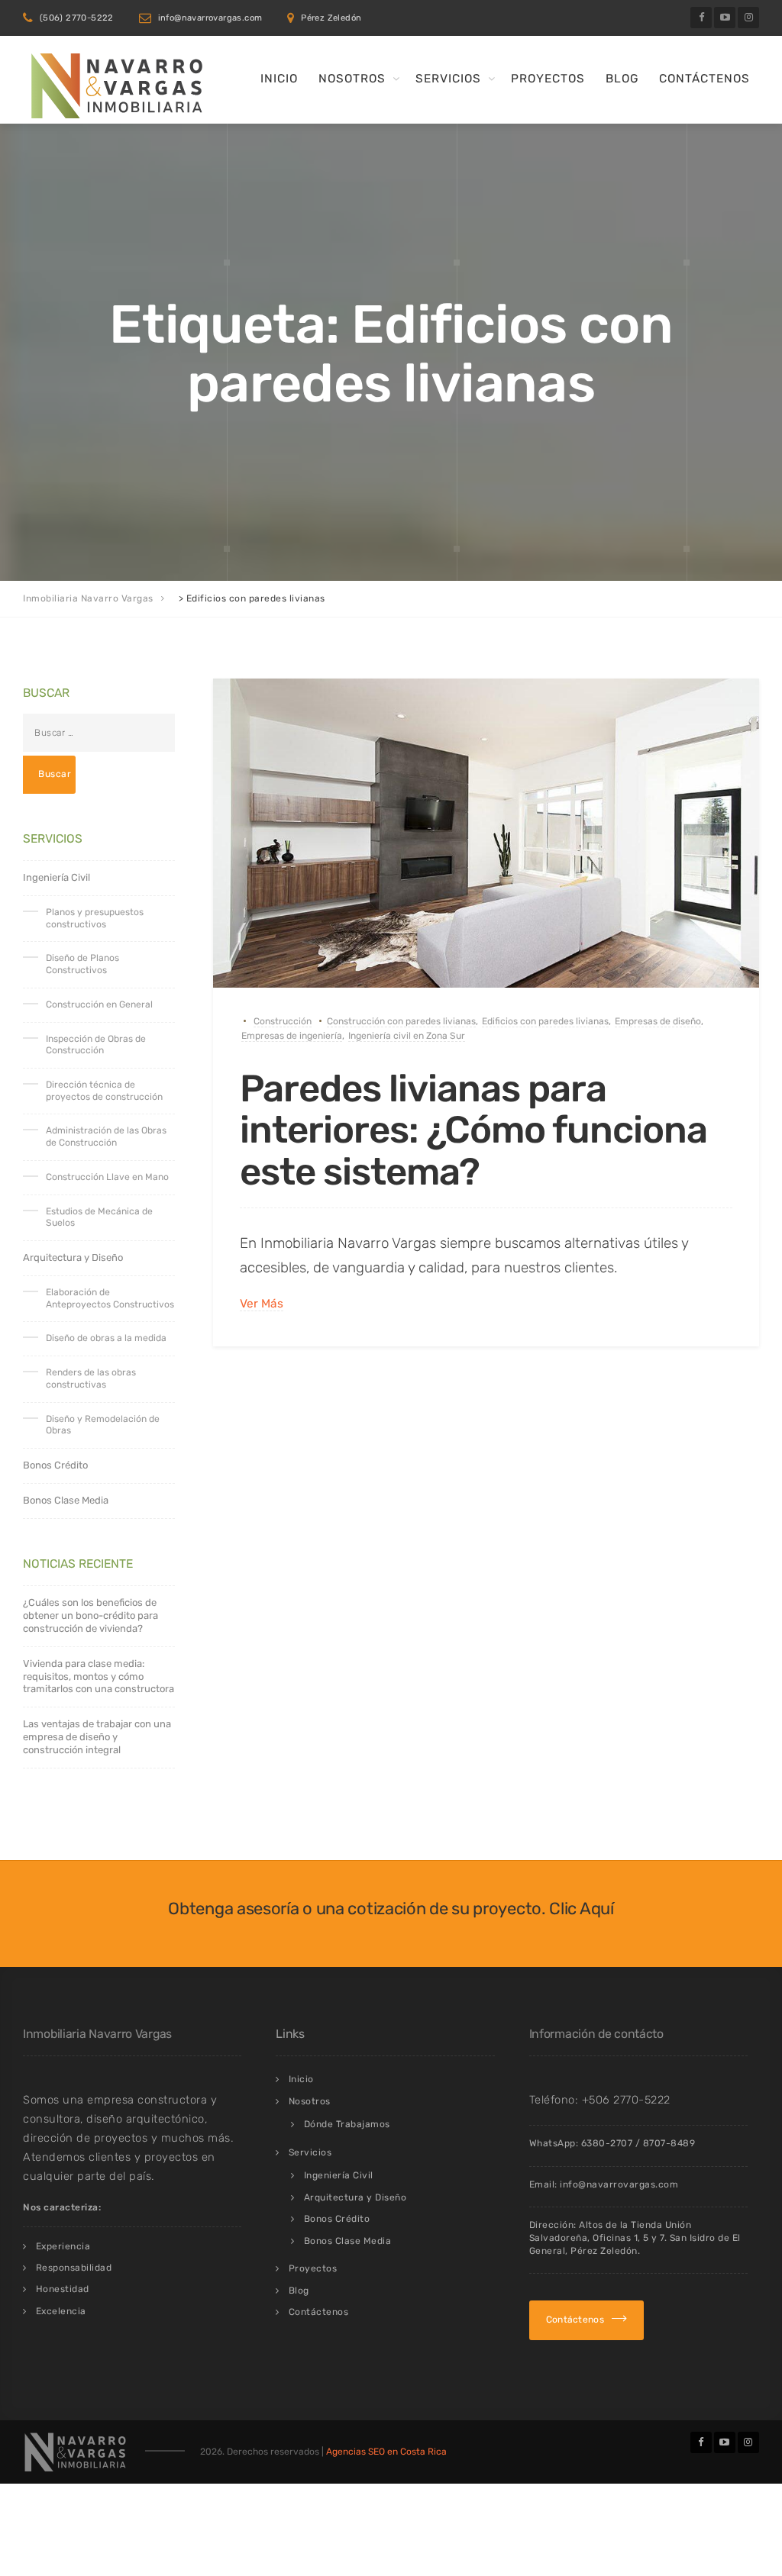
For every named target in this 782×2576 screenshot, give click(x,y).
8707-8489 (669, 2143)
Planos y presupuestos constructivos (95, 918)
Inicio (279, 79)
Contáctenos (704, 79)
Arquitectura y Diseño (73, 1257)
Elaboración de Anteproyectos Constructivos (110, 1298)
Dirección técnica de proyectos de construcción (104, 1091)
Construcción (283, 1021)
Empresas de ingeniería (292, 1036)
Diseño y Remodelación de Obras (103, 1425)
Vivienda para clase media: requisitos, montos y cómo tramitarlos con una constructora (99, 1676)
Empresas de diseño (658, 1021)
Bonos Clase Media (66, 1500)
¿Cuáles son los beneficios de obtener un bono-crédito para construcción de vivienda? (90, 1615)
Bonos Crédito (55, 1465)
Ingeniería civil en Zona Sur (407, 1036)
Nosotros (352, 79)
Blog (622, 79)
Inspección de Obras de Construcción (96, 1045)
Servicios (448, 79)
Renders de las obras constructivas (91, 1378)
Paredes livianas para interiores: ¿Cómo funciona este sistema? (473, 1130)
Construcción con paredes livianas (401, 1021)
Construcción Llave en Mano (107, 1177)
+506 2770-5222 (626, 2100)
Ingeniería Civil (57, 877)
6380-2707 (607, 2143)
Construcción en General (99, 1004)
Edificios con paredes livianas (545, 1021)
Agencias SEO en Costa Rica (386, 2452)
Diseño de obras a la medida (106, 1338)
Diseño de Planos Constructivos (82, 964)
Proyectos (548, 79)
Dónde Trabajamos (347, 2124)
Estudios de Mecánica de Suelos (99, 1217)
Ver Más (262, 1304)
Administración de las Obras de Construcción (106, 1136)
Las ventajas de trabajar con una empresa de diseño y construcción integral (97, 1737)
